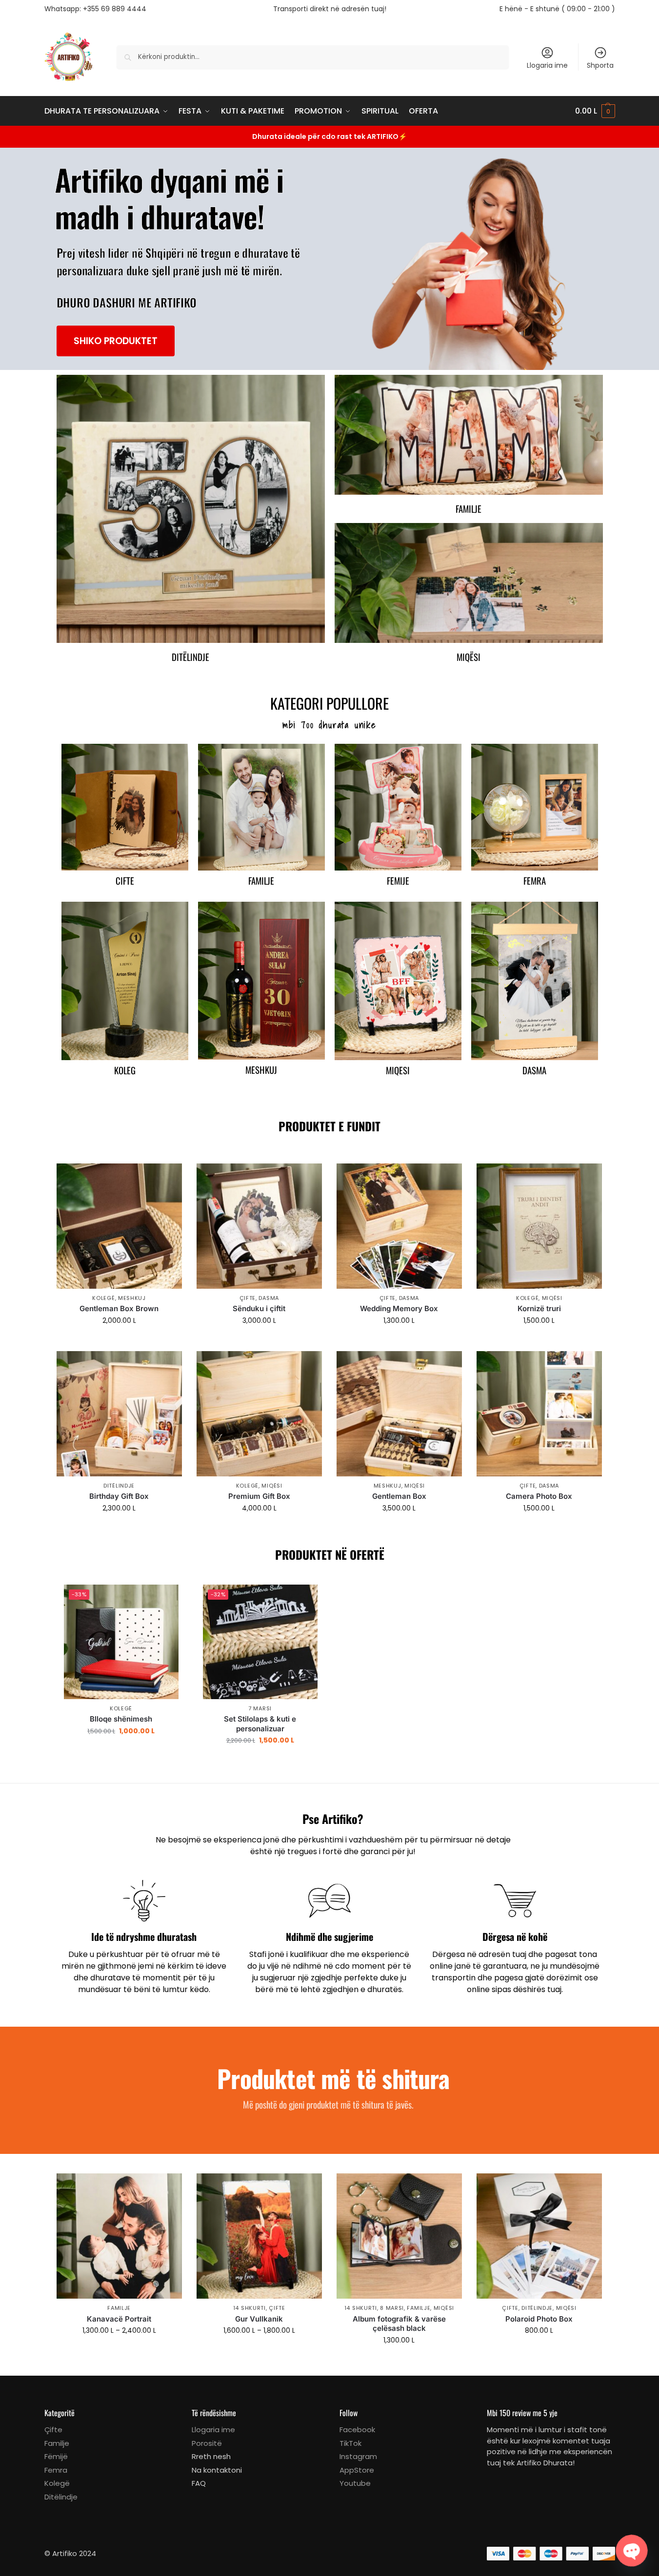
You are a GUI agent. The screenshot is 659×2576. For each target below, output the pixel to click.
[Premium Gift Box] (259, 1414)
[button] (595, 111)
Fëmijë (56, 2456)
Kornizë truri (539, 1308)
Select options (259, 1341)
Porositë (207, 2443)
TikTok (350, 2443)
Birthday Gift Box (119, 1496)
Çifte (248, 1298)
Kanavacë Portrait (119, 2319)
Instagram (358, 2456)
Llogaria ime (547, 65)
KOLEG (125, 1070)
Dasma (269, 1298)
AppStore (357, 2470)
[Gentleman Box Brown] (119, 1226)
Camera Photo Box (539, 1496)
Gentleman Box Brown (119, 1308)
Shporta (600, 65)
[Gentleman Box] (399, 1414)
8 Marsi (392, 2308)
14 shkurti (250, 2308)
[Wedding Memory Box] (399, 1226)
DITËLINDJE (119, 1486)
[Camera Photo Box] (539, 1414)
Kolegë (103, 1298)
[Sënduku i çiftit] (259, 1226)
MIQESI (398, 1070)
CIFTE (125, 881)
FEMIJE (398, 881)
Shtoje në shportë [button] (119, 1341)
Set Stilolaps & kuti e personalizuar (260, 1724)
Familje (469, 509)
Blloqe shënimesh (121, 1719)
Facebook (357, 2430)
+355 (115, 9)
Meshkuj (132, 1298)
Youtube (355, 2483)
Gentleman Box (399, 1496)
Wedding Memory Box (399, 1308)
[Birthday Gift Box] (119, 1414)
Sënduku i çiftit (259, 1308)
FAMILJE (261, 881)
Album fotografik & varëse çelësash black (399, 2324)
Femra (56, 2470)
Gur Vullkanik (259, 2319)
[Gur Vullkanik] (259, 2236)
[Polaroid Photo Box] (539, 2236)
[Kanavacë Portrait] (119, 2236)
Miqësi (469, 657)
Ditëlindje (190, 657)
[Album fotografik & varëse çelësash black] (399, 2236)
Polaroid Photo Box (539, 2319)
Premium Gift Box (259, 1496)
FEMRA (535, 881)
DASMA (534, 1070)
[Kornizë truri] (539, 1226)
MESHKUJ (261, 1070)
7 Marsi (260, 1708)
